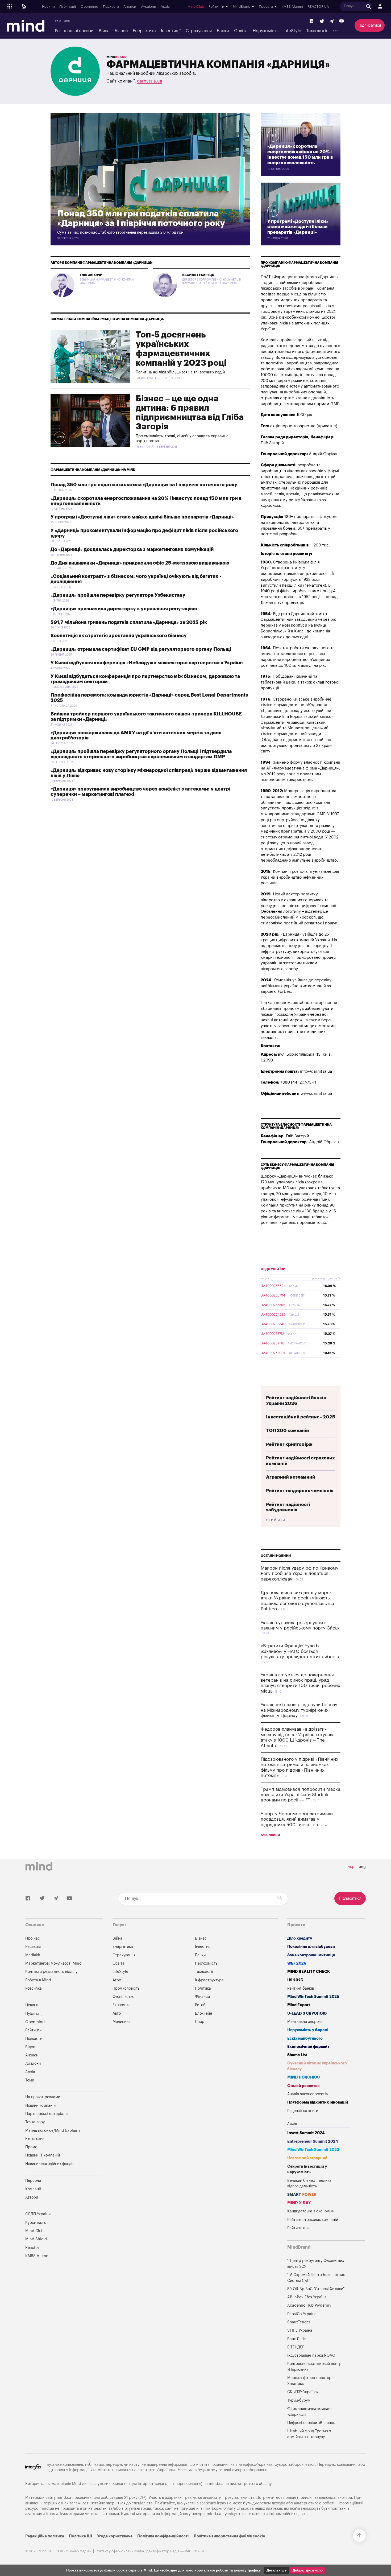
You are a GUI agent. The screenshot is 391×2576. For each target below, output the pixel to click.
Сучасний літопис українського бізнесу (317, 2066)
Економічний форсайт (308, 2047)
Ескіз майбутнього (305, 2038)
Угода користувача (115, 2536)
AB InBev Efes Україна (307, 2297)
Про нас (33, 1938)
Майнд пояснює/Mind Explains (53, 2131)
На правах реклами (43, 2097)
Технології (317, 31)
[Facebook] (312, 21)
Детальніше (276, 2570)
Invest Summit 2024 (306, 2133)
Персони (33, 2181)
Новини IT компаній (43, 2155)
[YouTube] (342, 21)
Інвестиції (171, 31)
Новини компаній (40, 2106)
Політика (203, 1988)
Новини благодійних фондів (50, 2164)
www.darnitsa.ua (316, 1094)
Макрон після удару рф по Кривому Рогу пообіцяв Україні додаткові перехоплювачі (300, 1574)
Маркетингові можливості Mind (53, 1963)
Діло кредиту (300, 1938)
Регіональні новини (74, 31)
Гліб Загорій (91, 275)
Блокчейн (203, 2013)
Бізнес (121, 31)
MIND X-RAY (299, 2203)
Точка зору (35, 2122)
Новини (48, 7)
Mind (117, 57)
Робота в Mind (38, 1980)
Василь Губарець (198, 275)
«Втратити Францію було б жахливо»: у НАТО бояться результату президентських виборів (300, 1651)
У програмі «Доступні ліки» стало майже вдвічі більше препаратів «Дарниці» (142, 517)
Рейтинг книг (299, 2228)
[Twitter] (322, 21)
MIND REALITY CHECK (309, 1972)
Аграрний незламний (291, 1477)
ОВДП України (273, 1269)
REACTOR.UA (318, 7)
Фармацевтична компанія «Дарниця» (310, 2412)
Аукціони (149, 7)
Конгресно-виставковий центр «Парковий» (314, 2367)
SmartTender (299, 2322)
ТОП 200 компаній (288, 1431)
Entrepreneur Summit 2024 (313, 2141)
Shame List (297, 2055)
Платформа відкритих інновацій (318, 2102)
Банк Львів (297, 2339)
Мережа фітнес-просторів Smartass (311, 2381)
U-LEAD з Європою (307, 2013)
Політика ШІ (80, 2536)
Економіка (122, 2005)
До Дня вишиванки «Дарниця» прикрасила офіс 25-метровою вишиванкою (140, 563)
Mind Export (299, 2005)
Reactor (32, 2248)
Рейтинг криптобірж (289, 1444)
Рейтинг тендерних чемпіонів (300, 1491)
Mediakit (33, 1955)
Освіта (241, 31)
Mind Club (196, 7)
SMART (302, 2195)
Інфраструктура (209, 1980)
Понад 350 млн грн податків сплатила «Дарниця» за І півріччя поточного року (144, 485)
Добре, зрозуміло (308, 2570)
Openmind (89, 7)
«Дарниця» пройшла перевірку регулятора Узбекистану (118, 595)
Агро (117, 1980)
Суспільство (123, 1997)
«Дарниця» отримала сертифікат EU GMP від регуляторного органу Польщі (141, 649)
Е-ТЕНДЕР (296, 2347)
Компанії (33, 2189)
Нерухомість (266, 31)
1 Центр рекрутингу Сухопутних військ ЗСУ (316, 2264)
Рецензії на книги (303, 2111)
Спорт (201, 2022)
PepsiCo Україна (302, 2314)
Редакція (33, 1947)
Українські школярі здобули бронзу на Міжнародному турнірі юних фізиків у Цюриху (299, 1710)
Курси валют (37, 2223)
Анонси (130, 7)
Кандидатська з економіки (311, 2211)
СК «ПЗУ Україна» (303, 2392)
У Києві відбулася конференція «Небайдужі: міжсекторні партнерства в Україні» (147, 663)
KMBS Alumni (292, 7)
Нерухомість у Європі (308, 2030)
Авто (117, 2013)
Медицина (122, 2022)
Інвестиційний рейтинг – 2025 (301, 1417)
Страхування (199, 31)
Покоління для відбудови (311, 1947)
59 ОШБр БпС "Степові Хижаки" (316, 2289)
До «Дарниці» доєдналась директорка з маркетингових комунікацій (132, 549)
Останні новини (276, 1556)
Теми (30, 2080)
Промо (31, 2147)
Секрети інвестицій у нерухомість (307, 2169)
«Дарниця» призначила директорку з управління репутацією (124, 609)
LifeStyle (292, 31)
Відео (30, 2047)
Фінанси (202, 1997)
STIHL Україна (300, 2330)
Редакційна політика (45, 2536)
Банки (223, 31)
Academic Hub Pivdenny (309, 2305)
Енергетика (144, 31)
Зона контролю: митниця (311, 1955)
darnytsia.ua (150, 81)
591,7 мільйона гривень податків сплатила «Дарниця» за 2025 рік (129, 622)
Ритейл (201, 2005)
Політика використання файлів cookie (229, 2536)
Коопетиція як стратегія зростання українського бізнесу (119, 636)
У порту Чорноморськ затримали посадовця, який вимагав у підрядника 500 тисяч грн (297, 1819)
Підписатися (370, 25)
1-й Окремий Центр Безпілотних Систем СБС (316, 2278)
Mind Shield (36, 2239)
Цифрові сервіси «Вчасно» (311, 2423)
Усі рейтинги (275, 1520)
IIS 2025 (295, 1980)
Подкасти (111, 7)
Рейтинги (33, 2030)
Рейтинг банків (301, 1988)
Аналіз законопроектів (307, 2094)
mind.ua (216, 2484)
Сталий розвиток (303, 2086)
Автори (32, 2197)
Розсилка (34, 1988)
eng (67, 21)
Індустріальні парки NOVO (311, 2355)
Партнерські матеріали (46, 2114)
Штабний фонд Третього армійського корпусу (309, 2434)
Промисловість (126, 1988)
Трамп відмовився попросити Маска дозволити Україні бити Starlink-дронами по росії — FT (300, 1795)
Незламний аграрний (307, 2158)
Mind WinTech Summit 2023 (313, 2150)
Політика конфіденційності (163, 2536)
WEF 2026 (297, 1963)
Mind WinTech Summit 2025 (313, 1997)
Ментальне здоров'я (305, 2022)
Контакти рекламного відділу (51, 1972)
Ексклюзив (35, 2139)
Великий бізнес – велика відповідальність (309, 2184)
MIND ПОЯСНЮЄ (304, 2077)
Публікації (68, 7)
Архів (165, 7)
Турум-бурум (299, 2400)
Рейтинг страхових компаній (313, 2220)
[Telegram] (332, 21)
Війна (104, 31)
